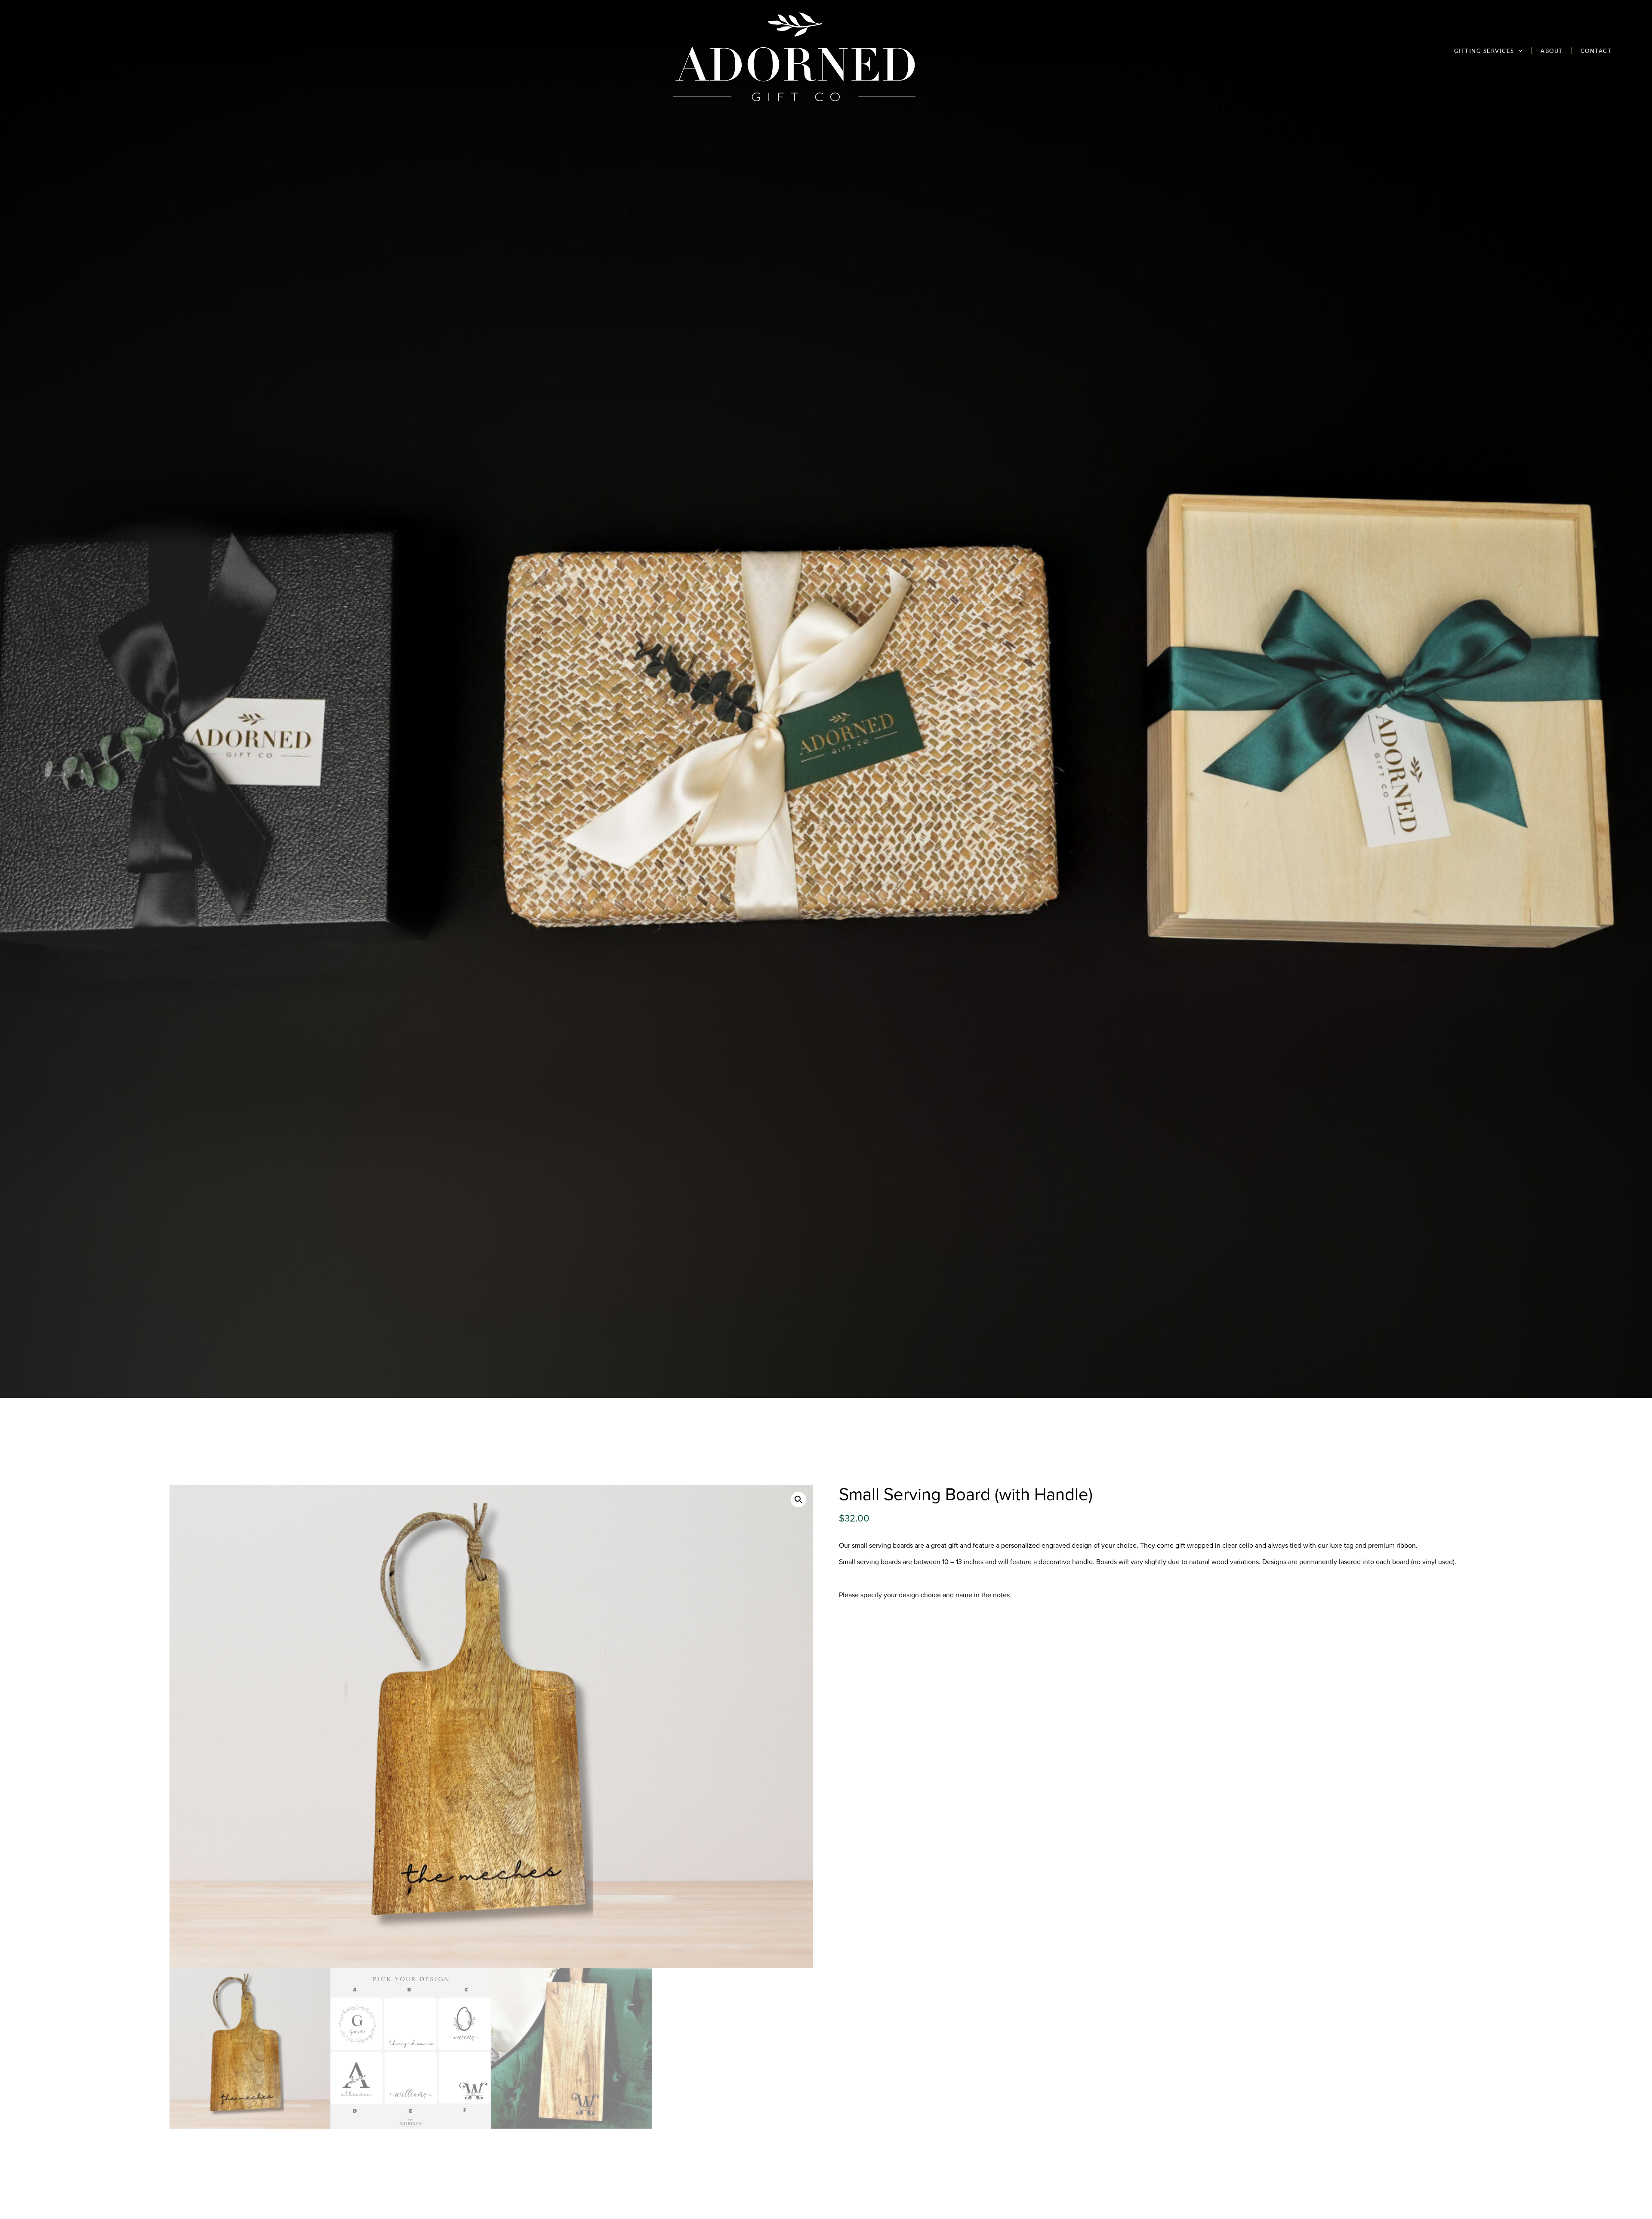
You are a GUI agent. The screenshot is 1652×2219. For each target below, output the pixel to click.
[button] (798, 1500)
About (1552, 51)
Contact (1596, 51)
